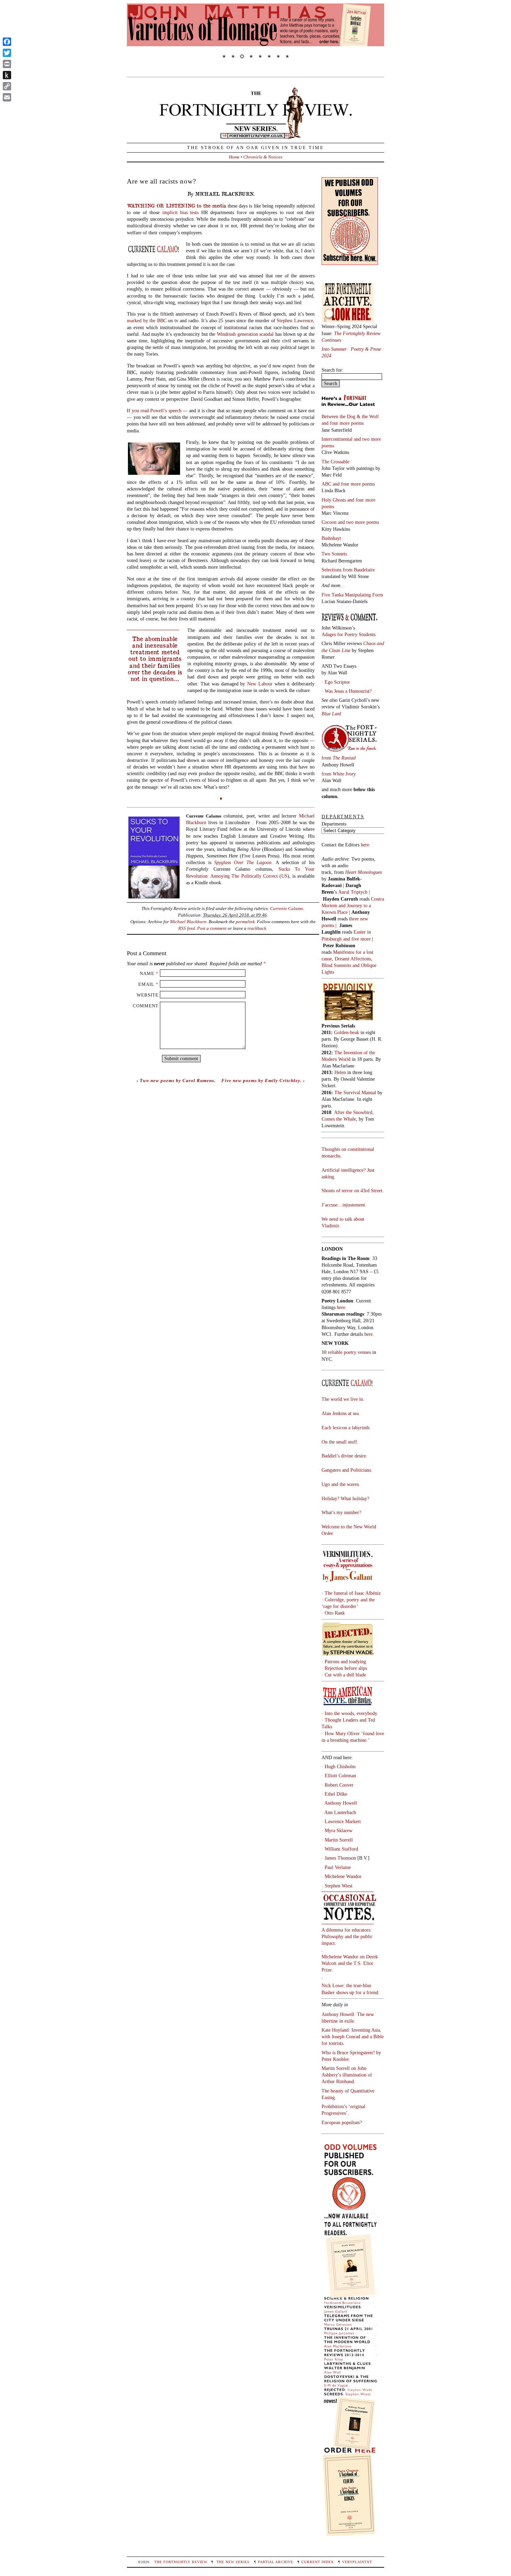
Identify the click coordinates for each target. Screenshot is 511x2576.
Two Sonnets (334, 554)
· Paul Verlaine (336, 1867)
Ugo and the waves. (341, 1484)
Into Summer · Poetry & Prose (352, 349)
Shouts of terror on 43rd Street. (353, 1191)
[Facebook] (7, 42)
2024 (326, 356)
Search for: (332, 370)
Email (146, 984)
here (368, 1334)
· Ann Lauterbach (339, 1812)
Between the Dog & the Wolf (350, 416)
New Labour (260, 684)
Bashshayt (331, 538)
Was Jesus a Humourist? (348, 691)
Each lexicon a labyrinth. (346, 1428)
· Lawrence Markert (341, 1821)
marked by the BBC (147, 320)
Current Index (318, 2562)
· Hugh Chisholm (339, 1766)
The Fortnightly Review (181, 2562)
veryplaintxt (357, 2562)
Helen (340, 1072)
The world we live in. (343, 1399)
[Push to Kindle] (7, 75)
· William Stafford (340, 1849)
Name (147, 973)
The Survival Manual (355, 1092)
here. (366, 845)
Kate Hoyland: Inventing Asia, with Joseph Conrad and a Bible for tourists (353, 2037)
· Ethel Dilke (334, 1794)
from (339, 758)
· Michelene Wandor (342, 1876)
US (284, 876)
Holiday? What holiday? (345, 1498)
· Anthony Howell (339, 1803)
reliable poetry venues (349, 1352)
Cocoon (330, 522)
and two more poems (358, 522)
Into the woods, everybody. (351, 1713)
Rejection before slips (346, 1668)
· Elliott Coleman (339, 1775)
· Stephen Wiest (337, 1886)
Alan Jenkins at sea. (341, 1413)
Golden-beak (347, 1032)
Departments (334, 824)
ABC (327, 484)
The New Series (233, 2562)
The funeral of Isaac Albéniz (353, 1593)
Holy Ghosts (334, 500)
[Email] (7, 97)
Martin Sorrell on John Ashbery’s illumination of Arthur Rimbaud (347, 2075)
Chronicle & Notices (263, 157)
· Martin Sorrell (337, 1840)
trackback (257, 928)
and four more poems (343, 423)
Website (148, 995)
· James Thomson (339, 1858)
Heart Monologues (363, 872)
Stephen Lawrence (295, 320)
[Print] (7, 64)
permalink (245, 922)
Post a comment (212, 928)
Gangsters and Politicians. (347, 1470)
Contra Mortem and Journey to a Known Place (353, 905)
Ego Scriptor (337, 682)
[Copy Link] (7, 86)
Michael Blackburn (188, 922)
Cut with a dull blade (345, 1675)
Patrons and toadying (345, 1661)
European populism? (342, 2122)
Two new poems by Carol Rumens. (178, 1080)
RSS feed (187, 928)
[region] (255, 36)
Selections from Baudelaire (348, 570)
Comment (146, 1006)
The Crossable (335, 462)
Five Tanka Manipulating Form (352, 595)
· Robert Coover (338, 1785)
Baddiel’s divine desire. (344, 1456)
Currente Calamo (287, 908)
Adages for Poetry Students (348, 634)
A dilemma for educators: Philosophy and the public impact (347, 1936)
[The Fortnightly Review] (255, 135)
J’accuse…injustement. (344, 1205)
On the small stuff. (340, 1442)
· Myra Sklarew (337, 1830)
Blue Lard (331, 714)
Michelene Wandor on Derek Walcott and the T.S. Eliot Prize (350, 1963)
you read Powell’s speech (156, 411)
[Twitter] (7, 53)
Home (234, 157)
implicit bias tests (181, 212)
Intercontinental (338, 439)
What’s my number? (341, 1512)
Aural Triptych (354, 892)
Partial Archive (275, 2562)
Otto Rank (335, 1613)
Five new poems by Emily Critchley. (262, 1080)
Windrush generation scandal (245, 334)
